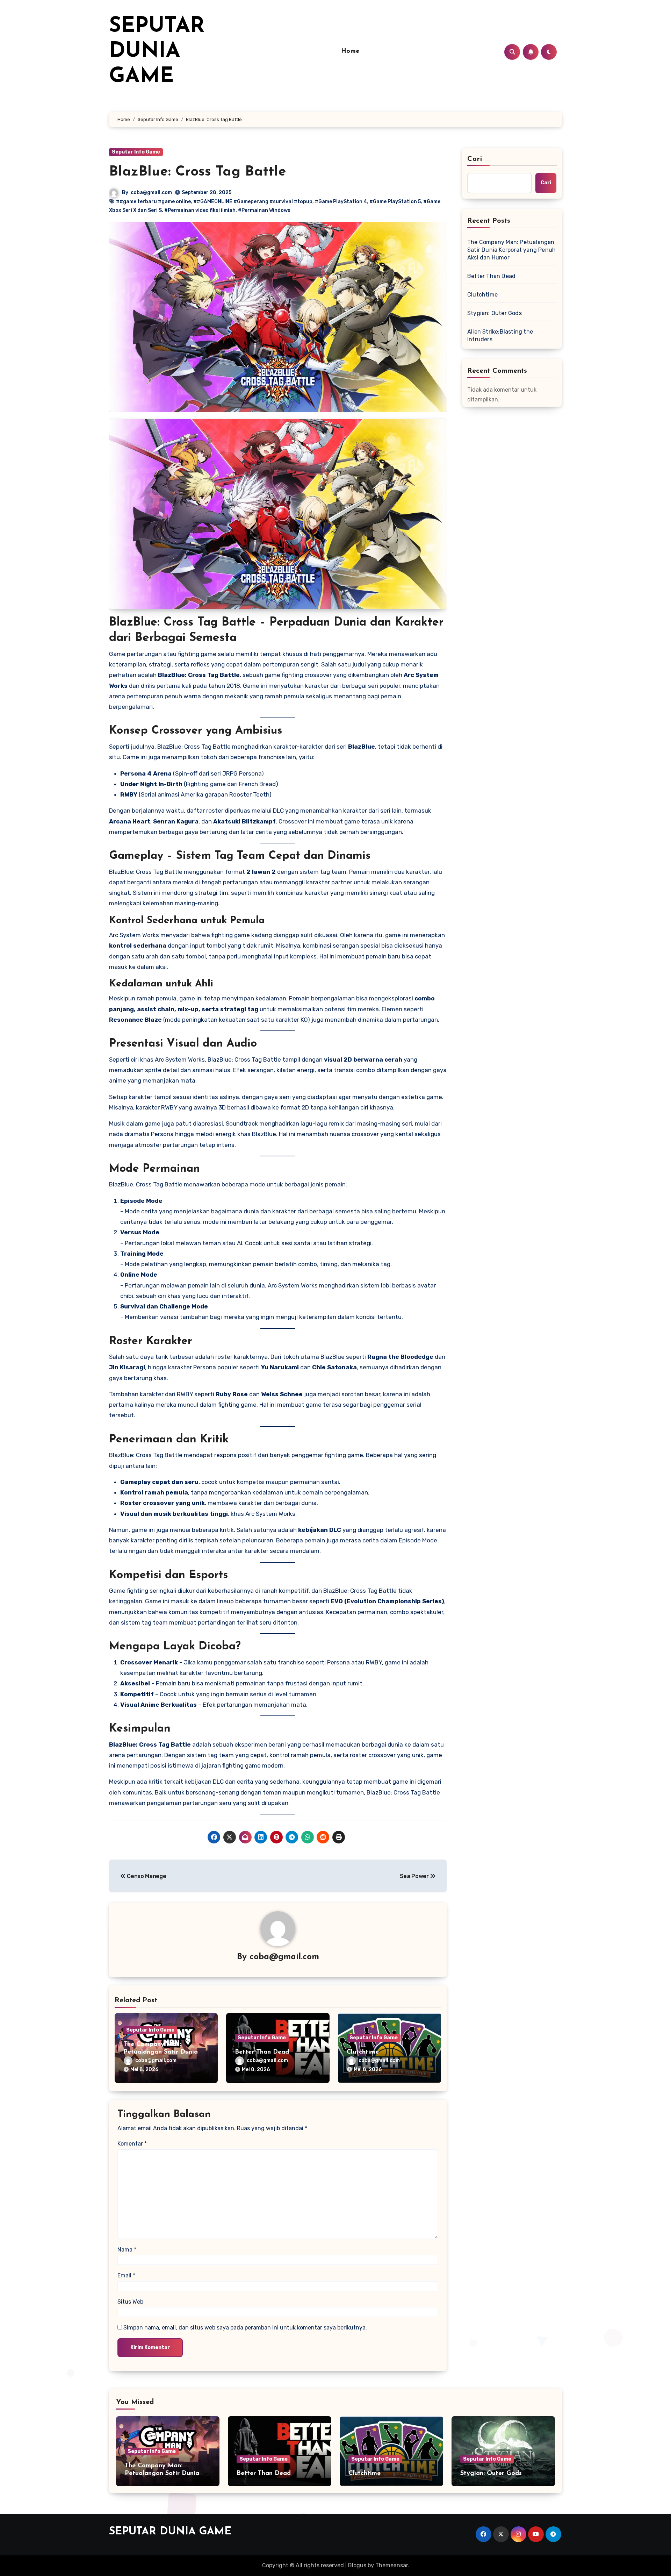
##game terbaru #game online (153, 202)
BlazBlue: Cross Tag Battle (198, 172)
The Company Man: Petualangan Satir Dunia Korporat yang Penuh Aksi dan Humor (511, 250)
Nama (127, 2250)
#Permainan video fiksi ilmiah (200, 210)
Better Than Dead (262, 2052)
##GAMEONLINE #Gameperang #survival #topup (253, 202)
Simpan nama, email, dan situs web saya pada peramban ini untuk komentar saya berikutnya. (245, 2328)
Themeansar (392, 2565)
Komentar (132, 2144)
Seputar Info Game (136, 152)
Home (350, 51)
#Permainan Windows (264, 210)
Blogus (357, 2565)
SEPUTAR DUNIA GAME (157, 52)
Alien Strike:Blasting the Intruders (500, 336)
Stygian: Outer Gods (495, 313)
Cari (475, 159)
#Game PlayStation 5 (395, 202)
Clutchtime (363, 2052)
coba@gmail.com (151, 192)
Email (126, 2275)
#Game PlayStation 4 (341, 202)
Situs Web (130, 2302)
